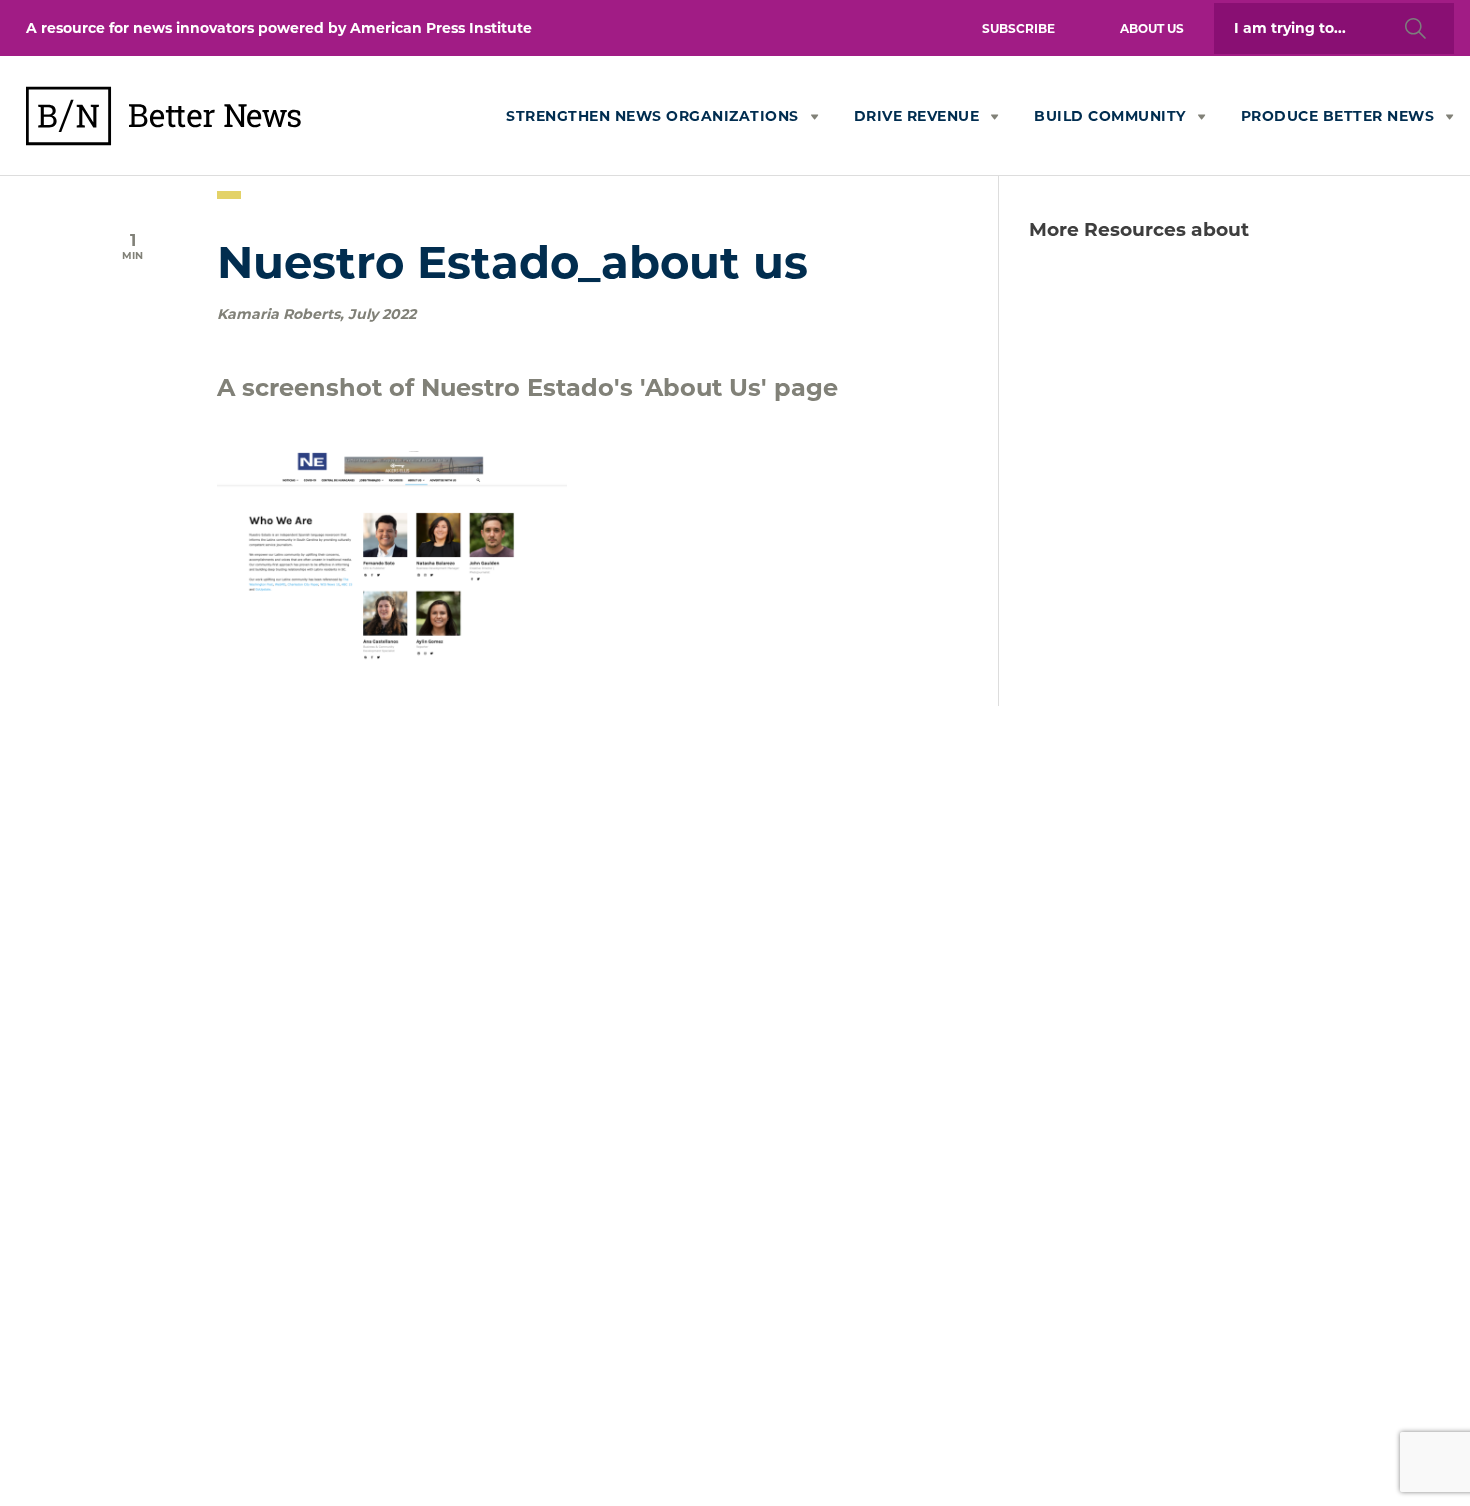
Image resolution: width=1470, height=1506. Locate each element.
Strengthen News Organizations (652, 116)
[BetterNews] (215, 155)
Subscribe (1018, 28)
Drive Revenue (917, 116)
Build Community (1110, 116)
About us (1152, 28)
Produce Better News (1338, 116)
